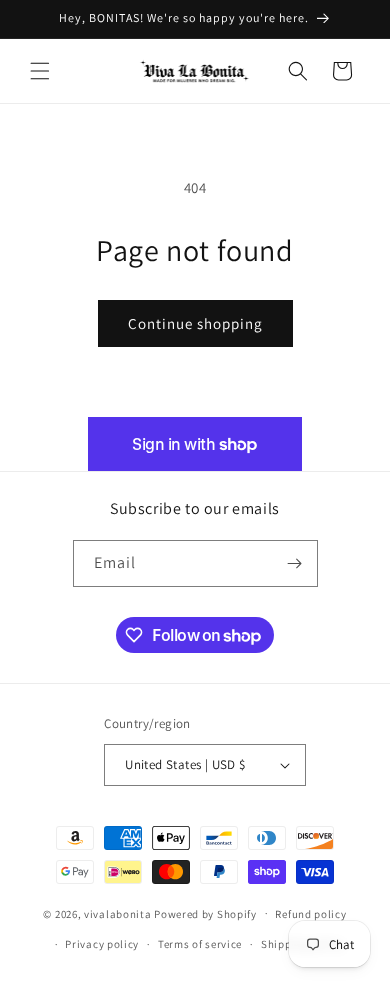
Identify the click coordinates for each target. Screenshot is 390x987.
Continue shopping (195, 323)
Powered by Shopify (205, 913)
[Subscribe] (295, 563)
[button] (40, 71)
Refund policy (310, 914)
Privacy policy (102, 944)
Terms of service (200, 944)
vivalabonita (117, 913)
